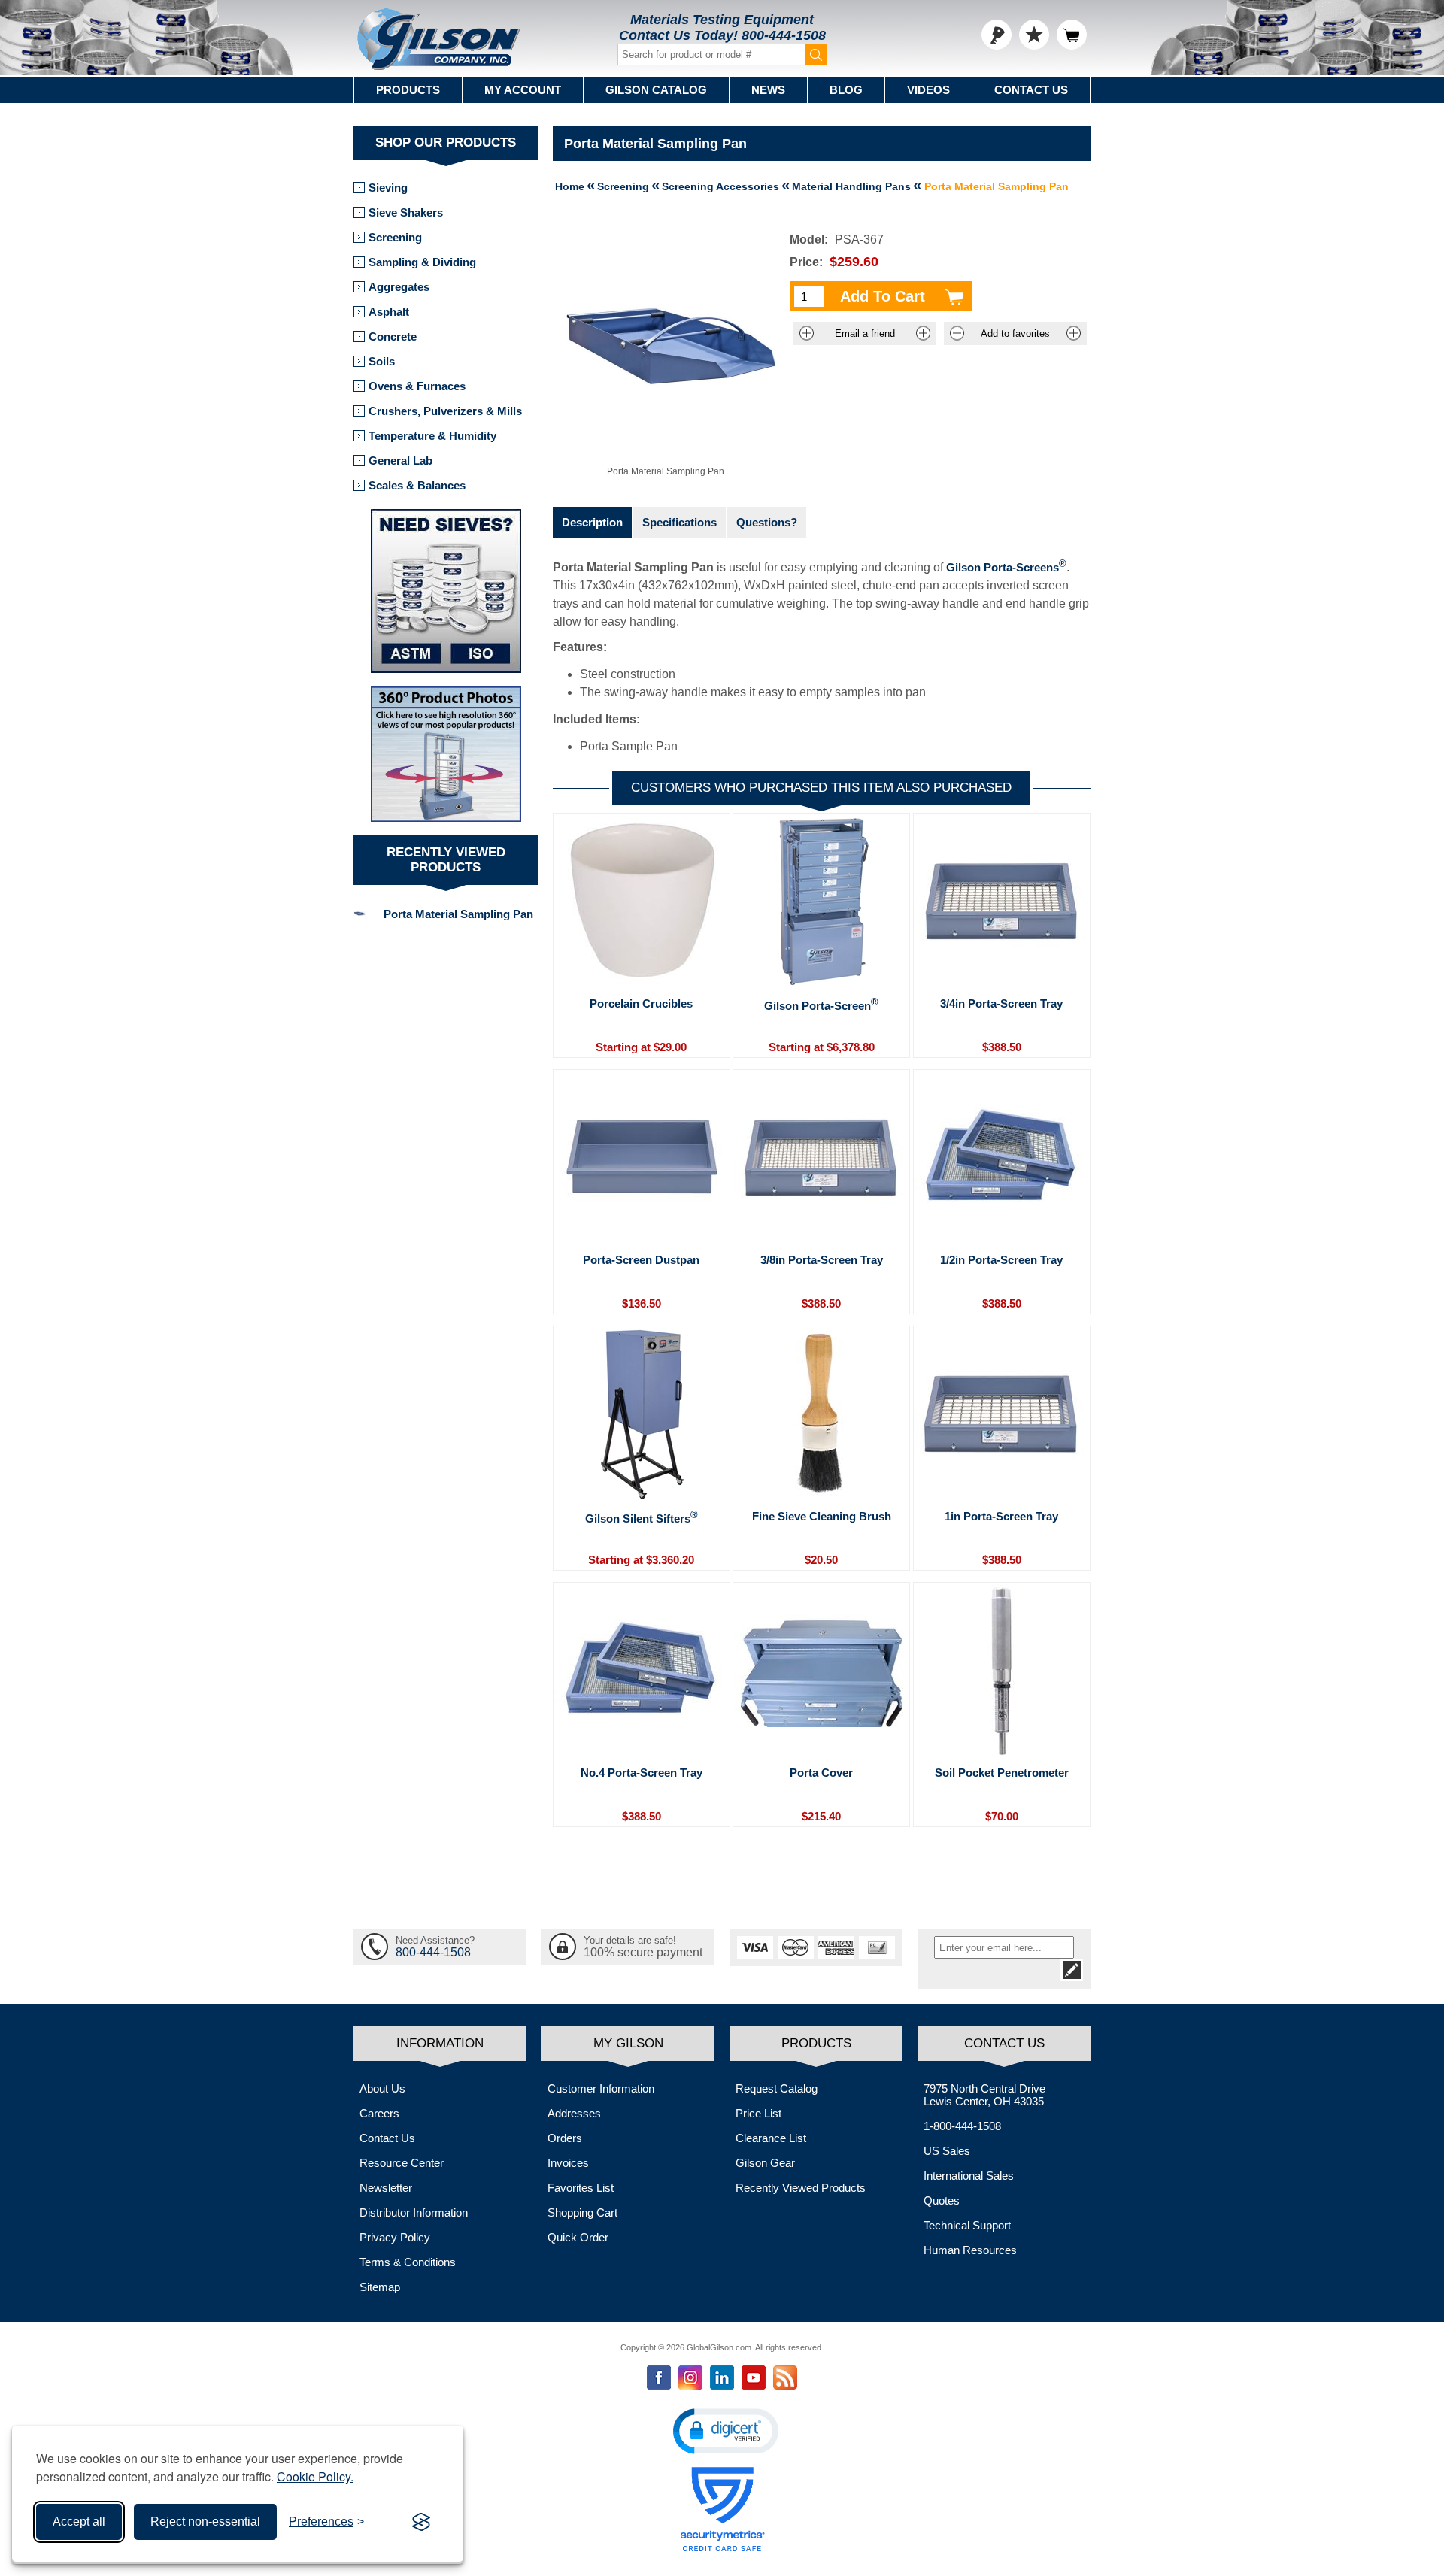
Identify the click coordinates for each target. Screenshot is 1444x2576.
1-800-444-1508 (962, 2126)
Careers (379, 2113)
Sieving (388, 188)
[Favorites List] (1034, 35)
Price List (758, 2113)
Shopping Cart (582, 2212)
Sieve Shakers (406, 212)
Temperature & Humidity (432, 436)
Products (408, 90)
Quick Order (578, 2237)
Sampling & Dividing (422, 262)
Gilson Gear (765, 2163)
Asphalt (389, 312)
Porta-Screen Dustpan (641, 1260)
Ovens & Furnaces (417, 386)
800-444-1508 (784, 35)
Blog (846, 90)
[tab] (592, 522)
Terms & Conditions (408, 2262)
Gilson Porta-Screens (1006, 567)
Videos (928, 90)
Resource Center (402, 2163)
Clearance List (771, 2138)
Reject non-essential (205, 2521)
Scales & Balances (417, 485)
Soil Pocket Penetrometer (1002, 1773)
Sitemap (380, 2287)
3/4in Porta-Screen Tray (1001, 1003)
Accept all (79, 2521)
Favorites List (581, 2188)
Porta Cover (821, 1773)
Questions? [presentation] (767, 522)
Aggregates (399, 287)
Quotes (942, 2200)
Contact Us (1031, 90)
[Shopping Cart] (1072, 35)
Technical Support (967, 2225)
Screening (395, 237)
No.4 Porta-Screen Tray (642, 1773)
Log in (997, 35)
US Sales (947, 2151)
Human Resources (970, 2250)
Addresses (574, 2113)
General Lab (400, 461)
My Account (523, 90)
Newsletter (386, 2188)
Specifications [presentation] (680, 522)
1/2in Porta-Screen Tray (1001, 1260)
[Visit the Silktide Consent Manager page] (421, 2522)
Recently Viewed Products (801, 2188)
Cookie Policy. (315, 2476)
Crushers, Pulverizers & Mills (445, 411)
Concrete (393, 336)
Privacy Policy (395, 2237)
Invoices (568, 2163)
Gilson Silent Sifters (642, 1517)
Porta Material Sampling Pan (458, 914)
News (768, 90)
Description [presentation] (592, 522)
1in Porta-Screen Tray (1001, 1516)
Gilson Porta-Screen (821, 1005)
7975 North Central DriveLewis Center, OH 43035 (984, 2095)
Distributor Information (414, 2212)
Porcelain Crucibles (641, 1003)
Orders (565, 2138)
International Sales (969, 2176)
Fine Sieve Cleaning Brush (822, 1516)
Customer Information (601, 2088)
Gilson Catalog (656, 90)
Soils (382, 361)
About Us (382, 2088)
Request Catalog (777, 2088)
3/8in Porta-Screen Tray (822, 1260)
